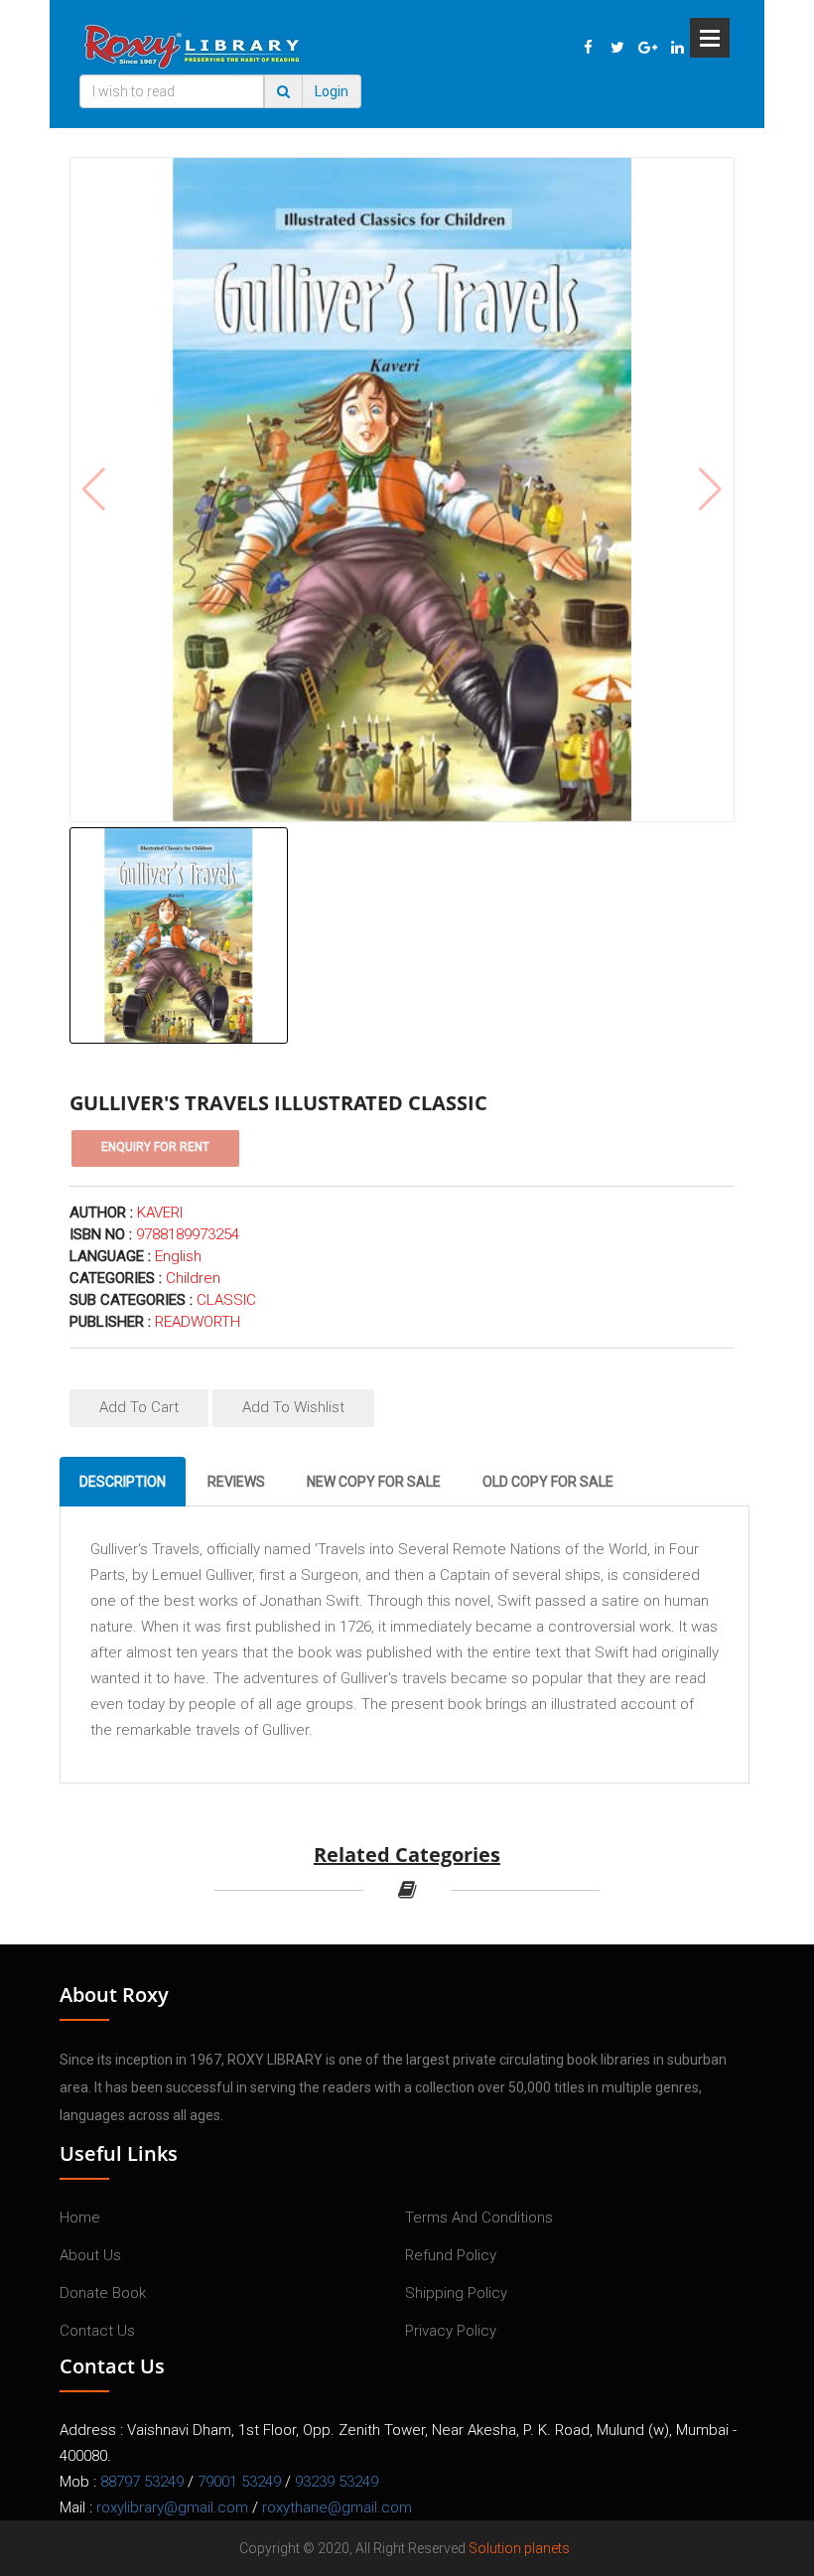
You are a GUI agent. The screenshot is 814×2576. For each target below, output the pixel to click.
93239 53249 (337, 2482)
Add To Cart (139, 1407)
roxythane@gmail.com (337, 2507)
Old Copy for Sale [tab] (548, 1482)
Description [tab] (123, 1482)
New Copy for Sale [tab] (374, 1482)
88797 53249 (142, 2482)
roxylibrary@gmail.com (172, 2507)
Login (332, 91)
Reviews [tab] (236, 1482)
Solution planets (519, 2548)
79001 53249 (239, 2482)
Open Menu (710, 38)
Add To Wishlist (293, 1407)
